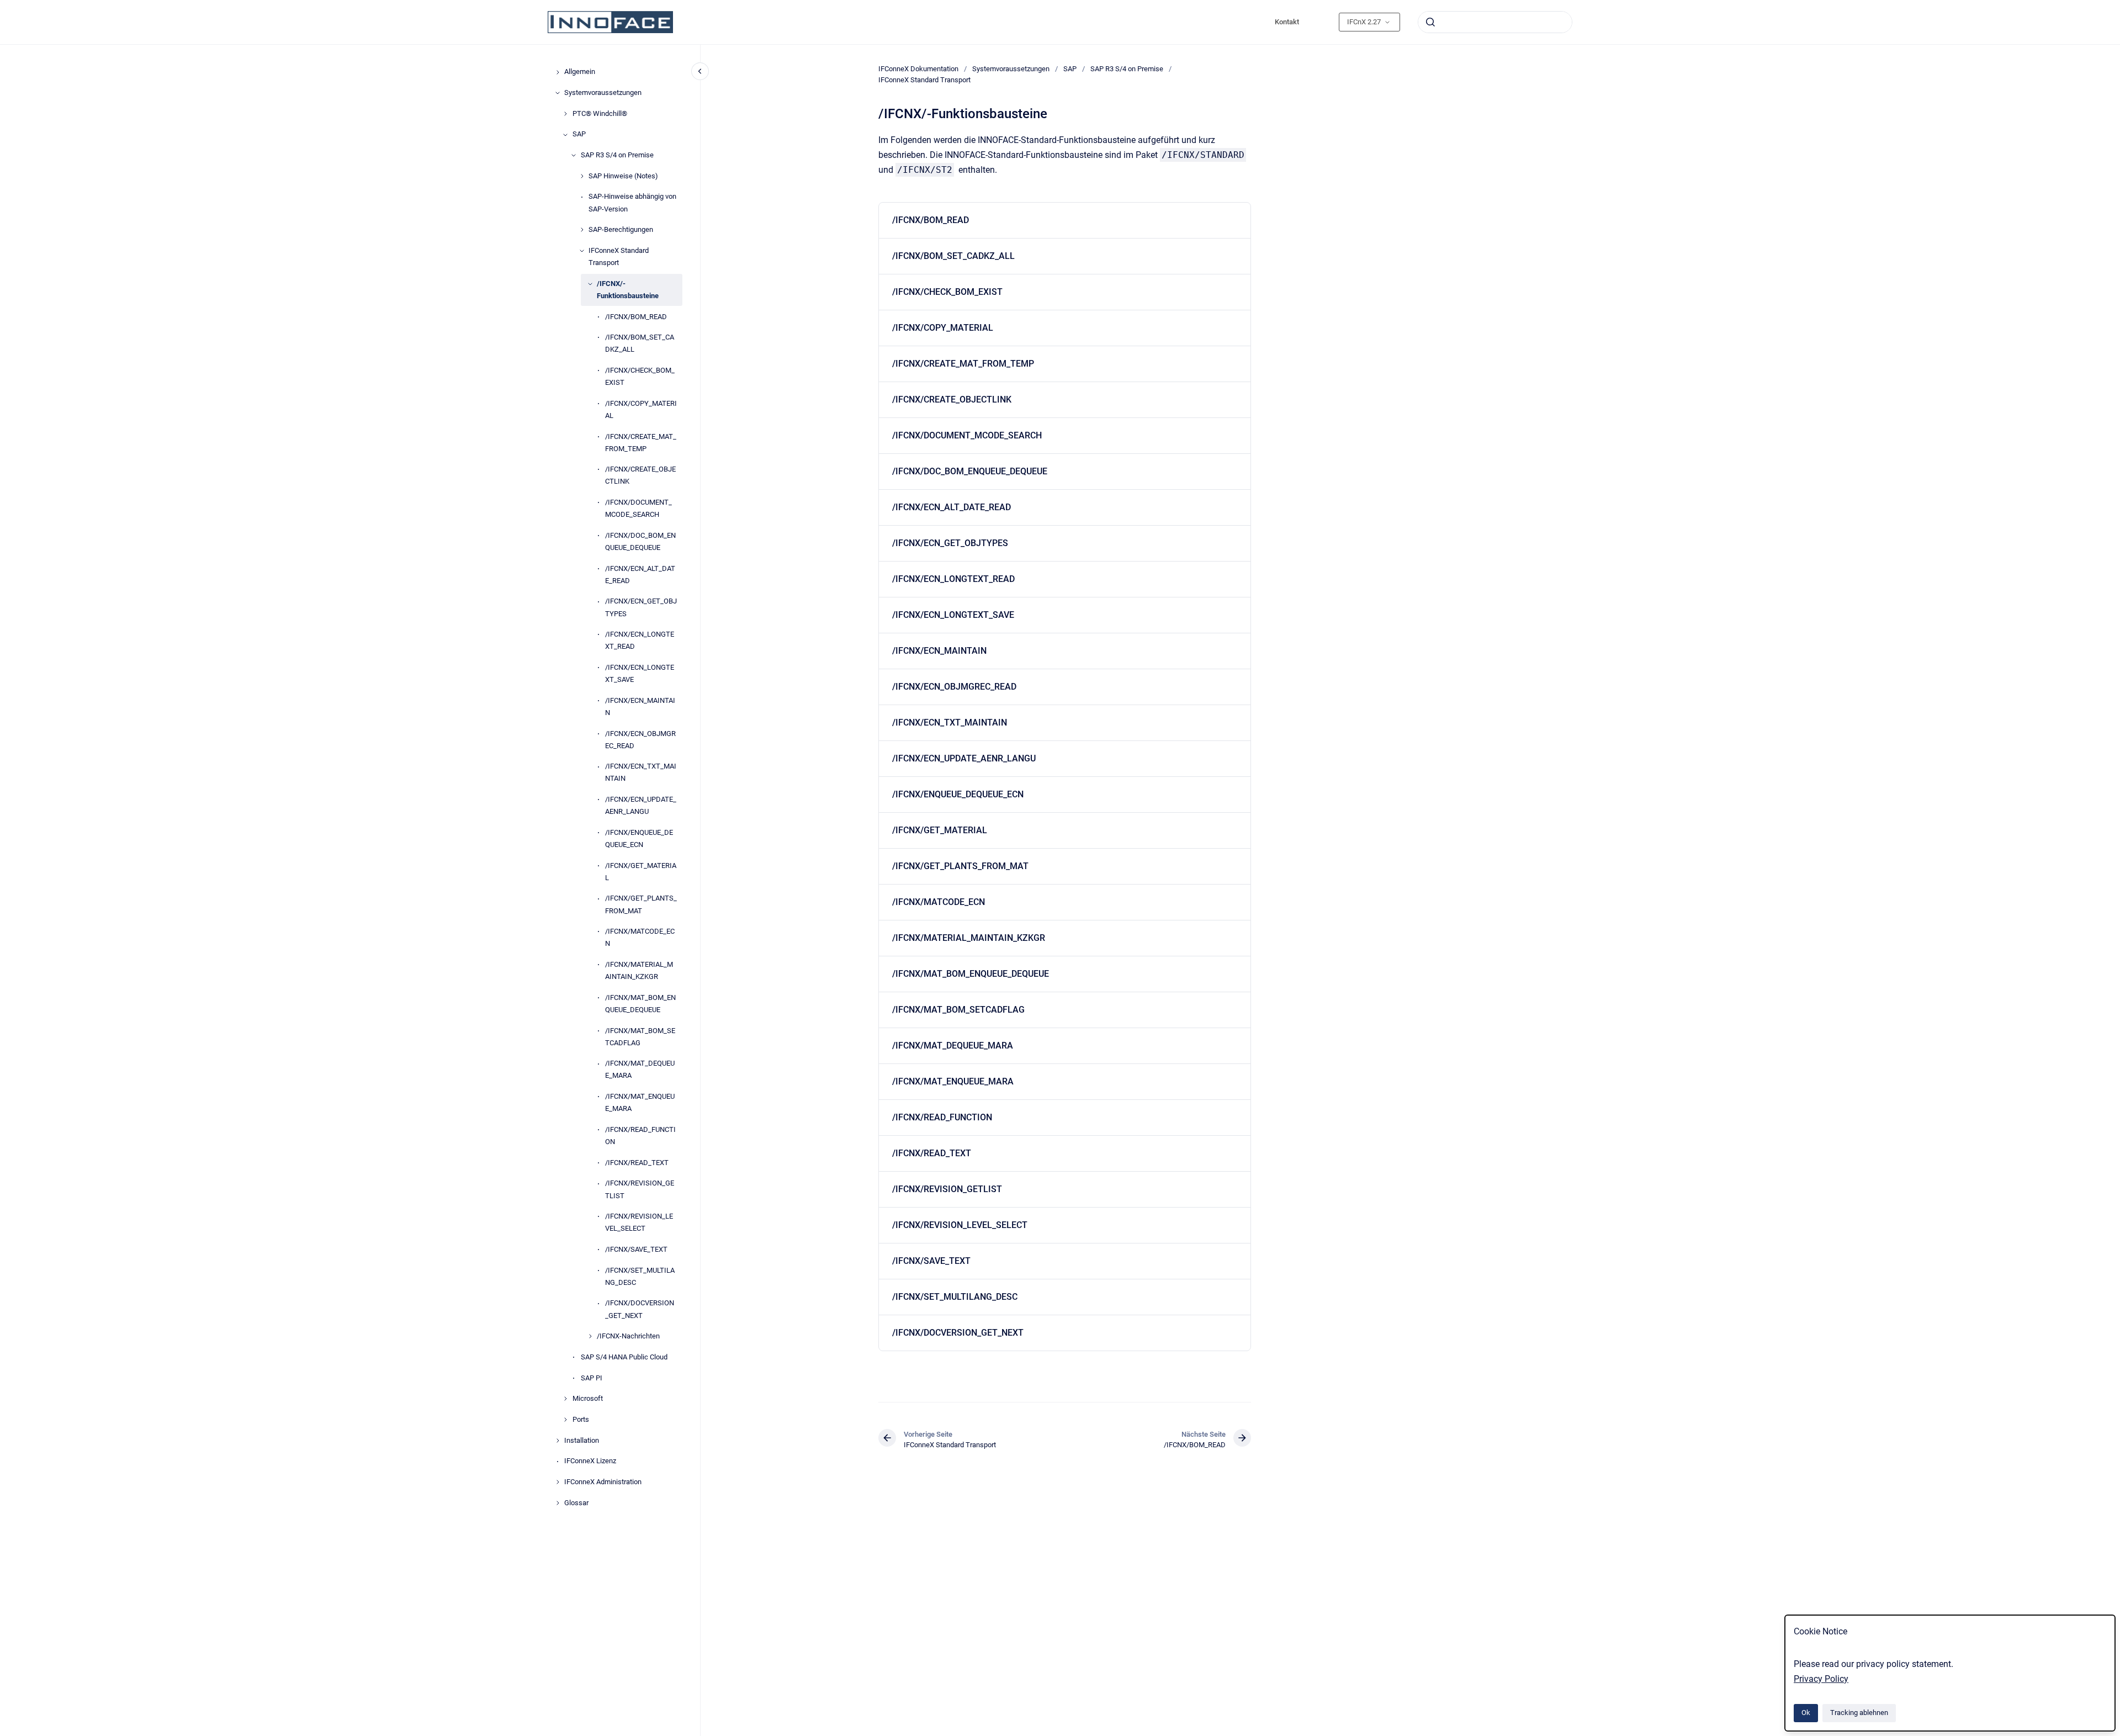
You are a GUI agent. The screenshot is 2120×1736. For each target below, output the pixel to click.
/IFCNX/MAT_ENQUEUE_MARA (640, 1103)
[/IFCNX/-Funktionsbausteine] (590, 284)
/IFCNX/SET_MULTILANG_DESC (640, 1276)
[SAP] (565, 135)
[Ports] (565, 1420)
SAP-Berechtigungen (621, 230)
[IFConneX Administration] (558, 1482)
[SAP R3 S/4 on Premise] (574, 155)
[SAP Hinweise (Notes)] (582, 176)
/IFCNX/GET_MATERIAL (641, 872)
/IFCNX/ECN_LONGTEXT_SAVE (640, 673)
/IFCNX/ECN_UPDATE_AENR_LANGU (641, 806)
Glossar (576, 1503)
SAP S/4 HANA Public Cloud (624, 1357)
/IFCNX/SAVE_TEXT (636, 1249)
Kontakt (1287, 22)
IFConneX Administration (603, 1482)
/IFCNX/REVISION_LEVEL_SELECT (639, 1223)
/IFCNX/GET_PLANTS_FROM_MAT (641, 905)
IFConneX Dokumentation (918, 69)
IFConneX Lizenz (590, 1461)
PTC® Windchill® (600, 113)
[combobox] (1495, 22)
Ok (1806, 1713)
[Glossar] (558, 1503)
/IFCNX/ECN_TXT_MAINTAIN (641, 773)
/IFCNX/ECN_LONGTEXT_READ (640, 641)
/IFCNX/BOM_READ (636, 317)
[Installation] (558, 1441)
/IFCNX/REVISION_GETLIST (640, 1190)
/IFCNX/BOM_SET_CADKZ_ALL (640, 344)
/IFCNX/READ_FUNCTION (640, 1136)
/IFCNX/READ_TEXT (637, 1163)
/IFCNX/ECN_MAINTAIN (640, 706)
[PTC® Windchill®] (565, 114)
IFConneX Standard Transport (619, 256)
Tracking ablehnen (1859, 1713)
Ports (581, 1419)
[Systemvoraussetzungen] (558, 93)
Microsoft (588, 1399)
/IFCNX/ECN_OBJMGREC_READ (640, 740)
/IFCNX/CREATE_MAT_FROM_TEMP (641, 443)
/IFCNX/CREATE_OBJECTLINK (640, 476)
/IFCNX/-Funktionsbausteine (628, 290)
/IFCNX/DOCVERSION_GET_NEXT (640, 1309)
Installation (582, 1440)
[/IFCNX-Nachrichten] (590, 1336)
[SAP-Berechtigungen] (582, 230)
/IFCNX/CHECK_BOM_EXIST (640, 376)
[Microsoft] (565, 1399)
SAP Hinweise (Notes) (623, 176)
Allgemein (580, 72)
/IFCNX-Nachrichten (628, 1337)
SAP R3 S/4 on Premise (617, 155)
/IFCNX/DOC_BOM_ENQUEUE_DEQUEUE (640, 541)
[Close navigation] (700, 71)
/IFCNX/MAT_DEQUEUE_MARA (640, 1070)
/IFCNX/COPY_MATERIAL (641, 409)
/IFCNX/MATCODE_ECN (640, 938)
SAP (579, 134)
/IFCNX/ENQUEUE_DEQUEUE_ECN (639, 838)
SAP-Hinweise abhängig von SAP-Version (632, 203)
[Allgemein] (558, 72)
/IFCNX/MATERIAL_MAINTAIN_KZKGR (639, 970)
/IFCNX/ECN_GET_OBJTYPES (641, 608)
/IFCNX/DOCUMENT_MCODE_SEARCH (638, 509)
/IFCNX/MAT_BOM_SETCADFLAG (640, 1037)
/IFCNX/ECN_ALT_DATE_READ (640, 575)
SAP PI (592, 1378)
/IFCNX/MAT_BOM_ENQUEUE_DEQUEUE (640, 1004)
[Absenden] (1430, 22)
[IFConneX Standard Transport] (582, 251)
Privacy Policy (1821, 1679)
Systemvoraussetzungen (603, 92)
